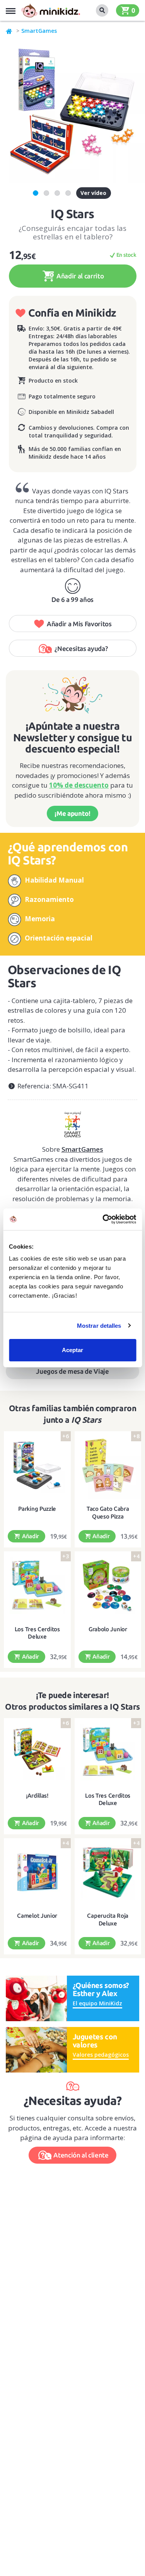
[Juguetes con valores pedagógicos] (36, 2049)
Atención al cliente (81, 2155)
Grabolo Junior (108, 1629)
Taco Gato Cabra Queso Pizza (108, 1513)
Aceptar (72, 1350)
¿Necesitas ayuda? (81, 648)
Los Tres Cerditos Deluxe (37, 1633)
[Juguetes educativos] (51, 10)
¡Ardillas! (37, 1796)
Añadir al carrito (79, 276)
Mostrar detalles (99, 1326)
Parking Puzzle (37, 1509)
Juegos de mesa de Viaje (72, 1371)
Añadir (30, 1536)
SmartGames (39, 31)
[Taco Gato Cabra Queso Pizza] (108, 1465)
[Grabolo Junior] (108, 1585)
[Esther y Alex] (36, 1998)
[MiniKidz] (9, 31)
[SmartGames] (72, 1122)
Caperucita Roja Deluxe (108, 1919)
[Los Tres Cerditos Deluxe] (37, 1585)
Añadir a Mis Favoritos (79, 624)
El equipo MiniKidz (97, 2003)
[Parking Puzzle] (37, 1465)
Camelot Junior (37, 1916)
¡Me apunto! (72, 813)
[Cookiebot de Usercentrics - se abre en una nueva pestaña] (103, 1219)
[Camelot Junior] (37, 1872)
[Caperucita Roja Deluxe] (108, 1872)
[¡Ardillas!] (37, 1752)
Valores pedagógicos (101, 2055)
